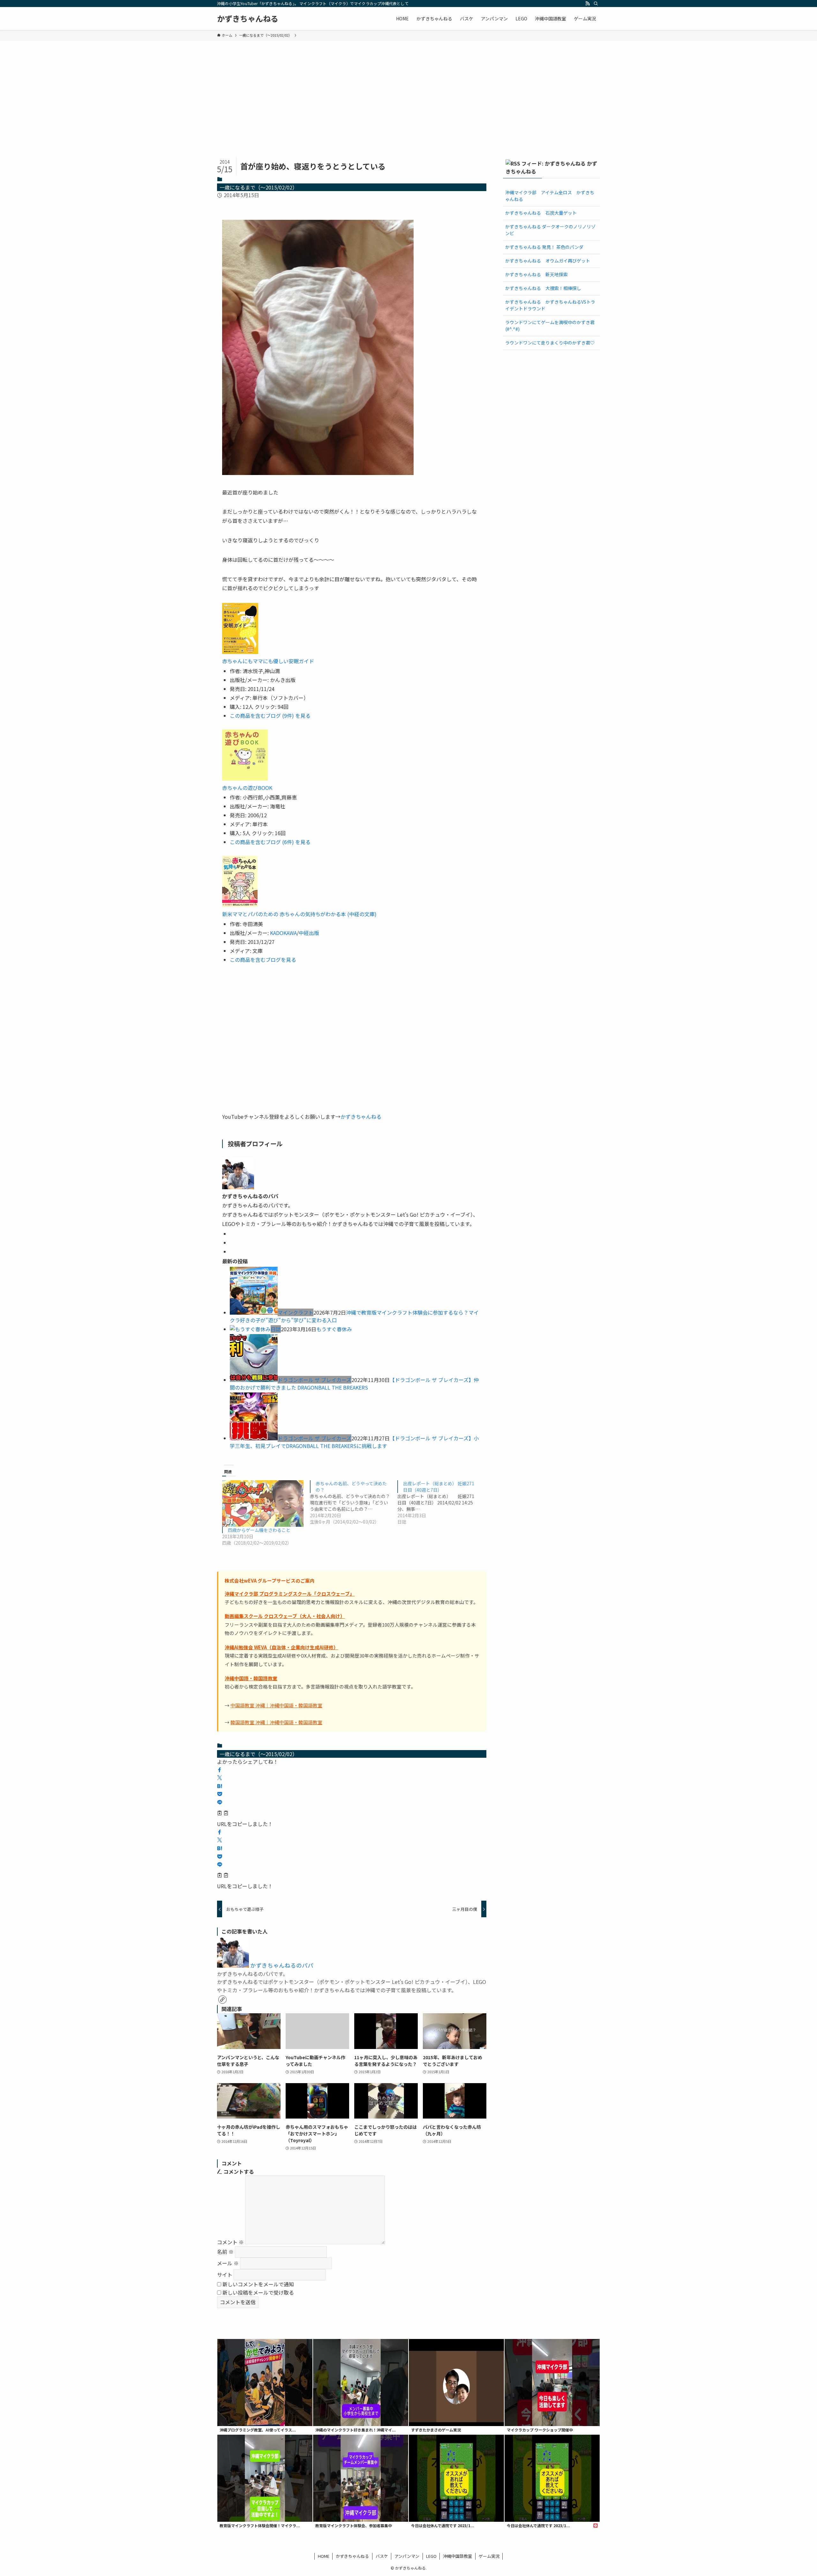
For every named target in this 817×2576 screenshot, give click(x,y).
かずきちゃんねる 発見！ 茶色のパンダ (544, 247)
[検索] (596, 4)
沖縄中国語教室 (457, 2556)
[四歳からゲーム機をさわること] (263, 1503)
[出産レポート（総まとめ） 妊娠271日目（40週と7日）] (441, 1503)
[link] (222, 2000)
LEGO (431, 2556)
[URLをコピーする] (223, 1814)
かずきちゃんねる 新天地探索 (536, 274)
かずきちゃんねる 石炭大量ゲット (541, 213)
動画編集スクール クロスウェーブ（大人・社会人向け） (285, 1616)
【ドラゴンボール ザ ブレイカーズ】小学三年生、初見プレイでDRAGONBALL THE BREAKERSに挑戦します (354, 1442)
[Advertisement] (408, 89)
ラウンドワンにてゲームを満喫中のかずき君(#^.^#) (550, 326)
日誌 (276, 1329)
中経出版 (309, 933)
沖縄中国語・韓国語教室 (251, 1678)
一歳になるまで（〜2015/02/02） (259, 187)
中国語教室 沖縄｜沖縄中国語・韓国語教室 (276, 1705)
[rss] (588, 4)
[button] (220, 1770)
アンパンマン (407, 2556)
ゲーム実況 (489, 2556)
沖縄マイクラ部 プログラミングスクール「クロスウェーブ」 (290, 1594)
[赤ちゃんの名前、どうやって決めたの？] (354, 1503)
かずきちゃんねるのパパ (282, 1965)
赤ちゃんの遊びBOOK (247, 788)
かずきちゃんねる (248, 19)
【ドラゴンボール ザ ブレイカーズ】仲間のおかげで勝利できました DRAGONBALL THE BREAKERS (354, 1384)
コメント (230, 2242)
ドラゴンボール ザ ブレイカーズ (315, 1380)
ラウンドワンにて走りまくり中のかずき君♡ (550, 343)
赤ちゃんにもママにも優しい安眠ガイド (268, 661)
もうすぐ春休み (334, 1329)
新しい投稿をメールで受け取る (258, 2292)
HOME (324, 2556)
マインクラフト (296, 1312)
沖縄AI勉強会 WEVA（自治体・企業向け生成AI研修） (281, 1647)
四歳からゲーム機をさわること (259, 1530)
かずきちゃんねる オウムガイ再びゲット (548, 261)
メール (228, 2263)
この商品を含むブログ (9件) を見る (270, 716)
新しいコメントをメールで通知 (258, 2284)
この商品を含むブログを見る (263, 960)
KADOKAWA (283, 933)
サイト (225, 2275)
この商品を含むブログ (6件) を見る (270, 842)
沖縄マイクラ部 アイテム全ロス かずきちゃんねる (550, 196)
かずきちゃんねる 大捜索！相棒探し (543, 288)
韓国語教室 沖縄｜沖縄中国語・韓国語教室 (276, 1722)
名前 (225, 2252)
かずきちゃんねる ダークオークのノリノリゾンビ (550, 230)
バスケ (382, 2556)
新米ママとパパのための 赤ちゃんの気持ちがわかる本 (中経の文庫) (299, 914)
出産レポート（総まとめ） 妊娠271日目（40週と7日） (439, 1487)
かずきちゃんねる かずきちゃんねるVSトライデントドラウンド (550, 305)
